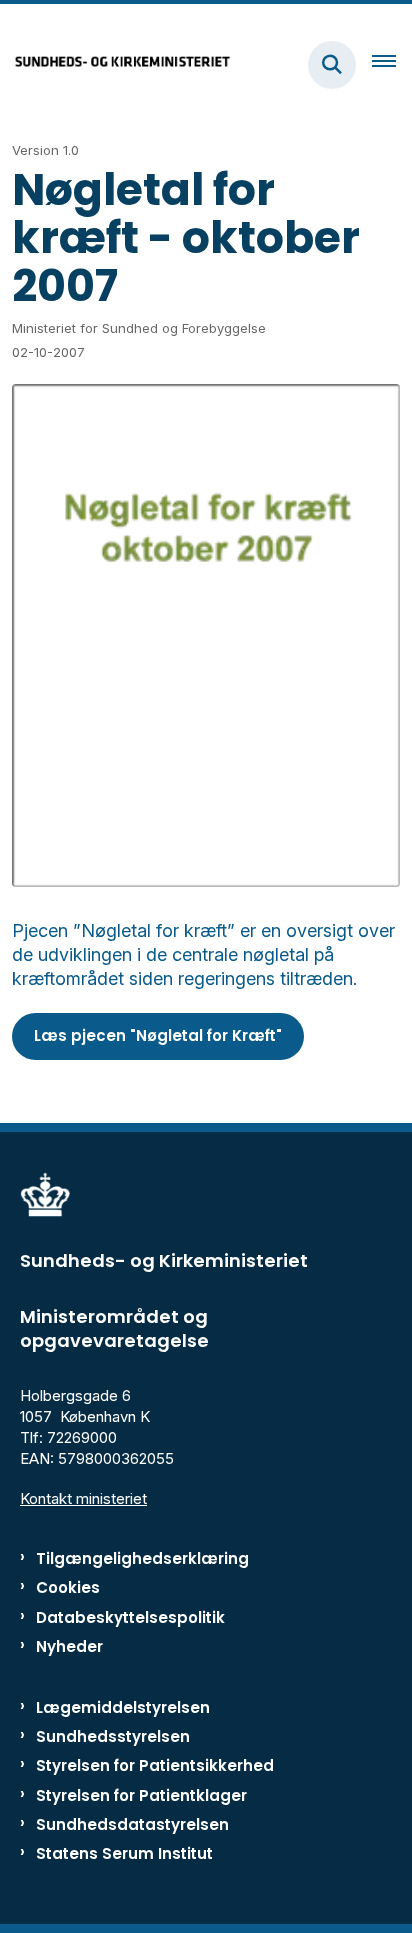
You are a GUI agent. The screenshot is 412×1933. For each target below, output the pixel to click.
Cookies (68, 1587)
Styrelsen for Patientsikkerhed (155, 1765)
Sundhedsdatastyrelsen (132, 1824)
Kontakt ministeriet (83, 1498)
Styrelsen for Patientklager (141, 1795)
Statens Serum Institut (124, 1853)
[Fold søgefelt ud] (332, 65)
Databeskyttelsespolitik (130, 1617)
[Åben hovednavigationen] (392, 65)
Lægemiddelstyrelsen (123, 1707)
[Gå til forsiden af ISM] (116, 64)
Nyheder (69, 1646)
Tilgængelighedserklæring (142, 1558)
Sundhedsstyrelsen (113, 1736)
